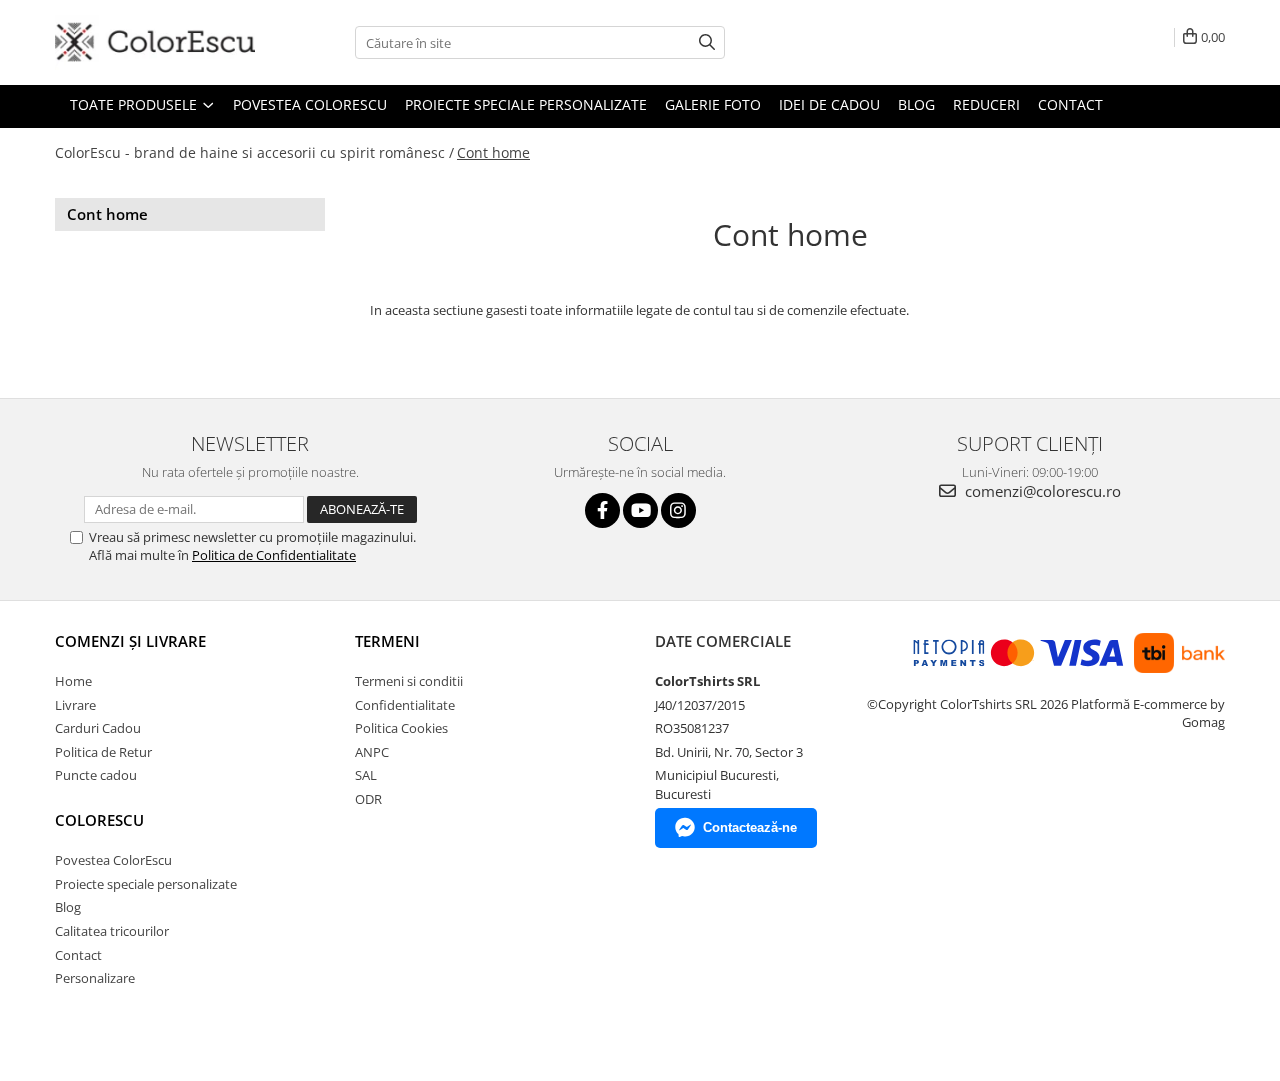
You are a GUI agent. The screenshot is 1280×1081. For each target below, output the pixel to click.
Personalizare (95, 978)
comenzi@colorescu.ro (1041, 491)
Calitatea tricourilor (112, 931)
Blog (916, 104)
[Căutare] (707, 42)
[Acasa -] (155, 42)
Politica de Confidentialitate (274, 555)
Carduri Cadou (98, 728)
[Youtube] (640, 510)
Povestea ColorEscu (310, 104)
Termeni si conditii (409, 681)
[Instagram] (678, 510)
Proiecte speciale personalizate (526, 104)
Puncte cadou (96, 775)
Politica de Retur (103, 752)
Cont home (493, 152)
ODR (368, 799)
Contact (1070, 104)
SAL (366, 775)
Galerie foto (713, 104)
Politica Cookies (401, 728)
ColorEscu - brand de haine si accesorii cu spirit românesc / (254, 152)
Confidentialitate (405, 705)
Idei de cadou (829, 104)
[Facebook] (602, 510)
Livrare (75, 705)
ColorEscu (99, 820)
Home (73, 681)
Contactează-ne (750, 827)
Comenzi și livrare (130, 641)
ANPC (372, 752)
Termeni (387, 641)
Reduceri (986, 104)
